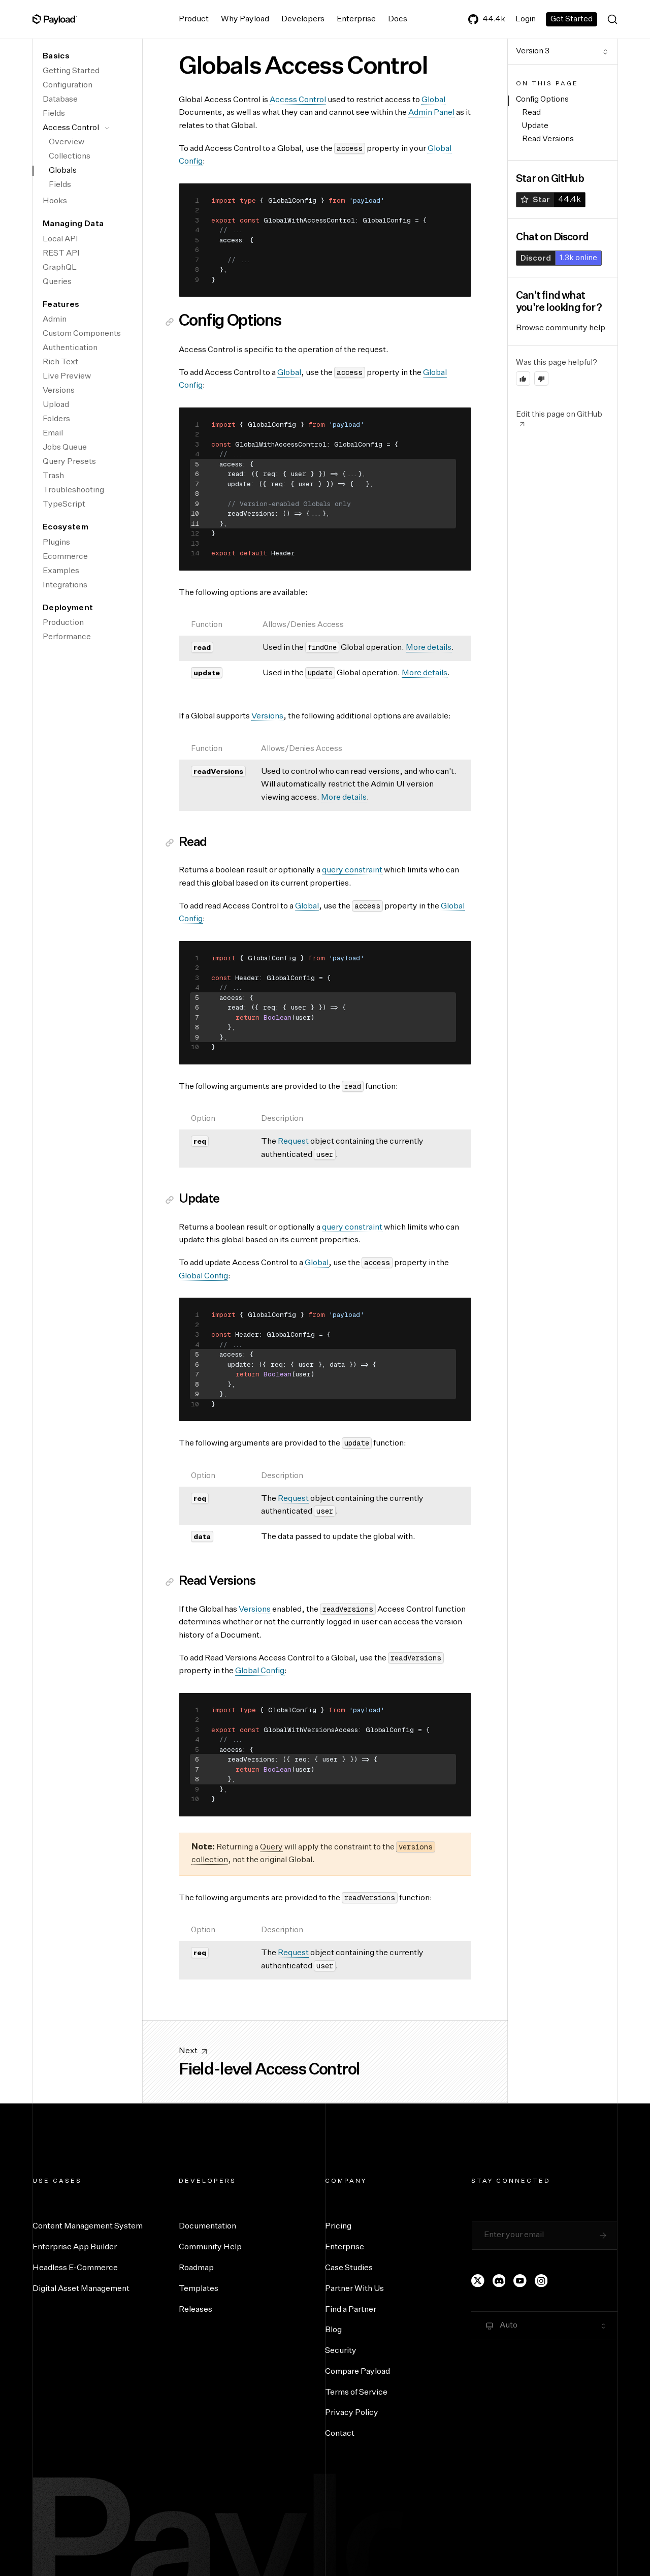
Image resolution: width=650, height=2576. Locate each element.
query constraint (352, 870)
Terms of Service (356, 2393)
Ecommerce (65, 557)
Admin (55, 320)
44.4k (494, 19)
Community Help (210, 2247)
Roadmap (196, 2268)
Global (433, 100)
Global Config (203, 1276)
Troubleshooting (73, 490)
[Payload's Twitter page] (478, 2281)
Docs (398, 19)
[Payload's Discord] (499, 2281)
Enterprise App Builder (75, 2247)
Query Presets (69, 462)
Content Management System (88, 2226)
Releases (196, 2310)
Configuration (68, 85)
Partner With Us (354, 2289)
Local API (60, 239)
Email (53, 433)
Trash (53, 476)
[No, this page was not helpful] (541, 379)
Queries (57, 282)
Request (293, 1142)
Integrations (65, 585)
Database (60, 100)
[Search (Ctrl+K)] (612, 19)
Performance (67, 637)
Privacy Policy (352, 2413)
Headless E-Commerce (75, 2268)
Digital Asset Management (81, 2289)
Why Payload (245, 19)
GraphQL (60, 268)
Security (341, 2351)
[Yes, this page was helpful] (523, 379)
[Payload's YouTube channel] (520, 2281)
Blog (333, 2330)
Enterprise (356, 19)
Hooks (55, 201)
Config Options (542, 99)
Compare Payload (357, 2372)
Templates (199, 2289)
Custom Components (82, 334)
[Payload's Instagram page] (541, 2281)
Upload (56, 405)
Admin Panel (431, 113)
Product (194, 19)
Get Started (572, 19)
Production (63, 623)
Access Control (71, 128)
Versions (59, 391)
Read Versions (548, 139)
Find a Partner (351, 2310)
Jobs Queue (65, 448)
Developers (303, 19)
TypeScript (64, 505)
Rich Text (60, 362)
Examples (61, 571)
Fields (54, 114)
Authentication (70, 348)
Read (531, 113)
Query (271, 1847)
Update (535, 126)
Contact (340, 2434)
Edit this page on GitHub (559, 414)
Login (526, 19)
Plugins (56, 543)
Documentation (207, 2226)
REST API (61, 254)
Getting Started (71, 71)
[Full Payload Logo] (55, 19)
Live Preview (67, 376)
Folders (56, 419)
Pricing (338, 2226)
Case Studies (349, 2268)
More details (429, 648)
